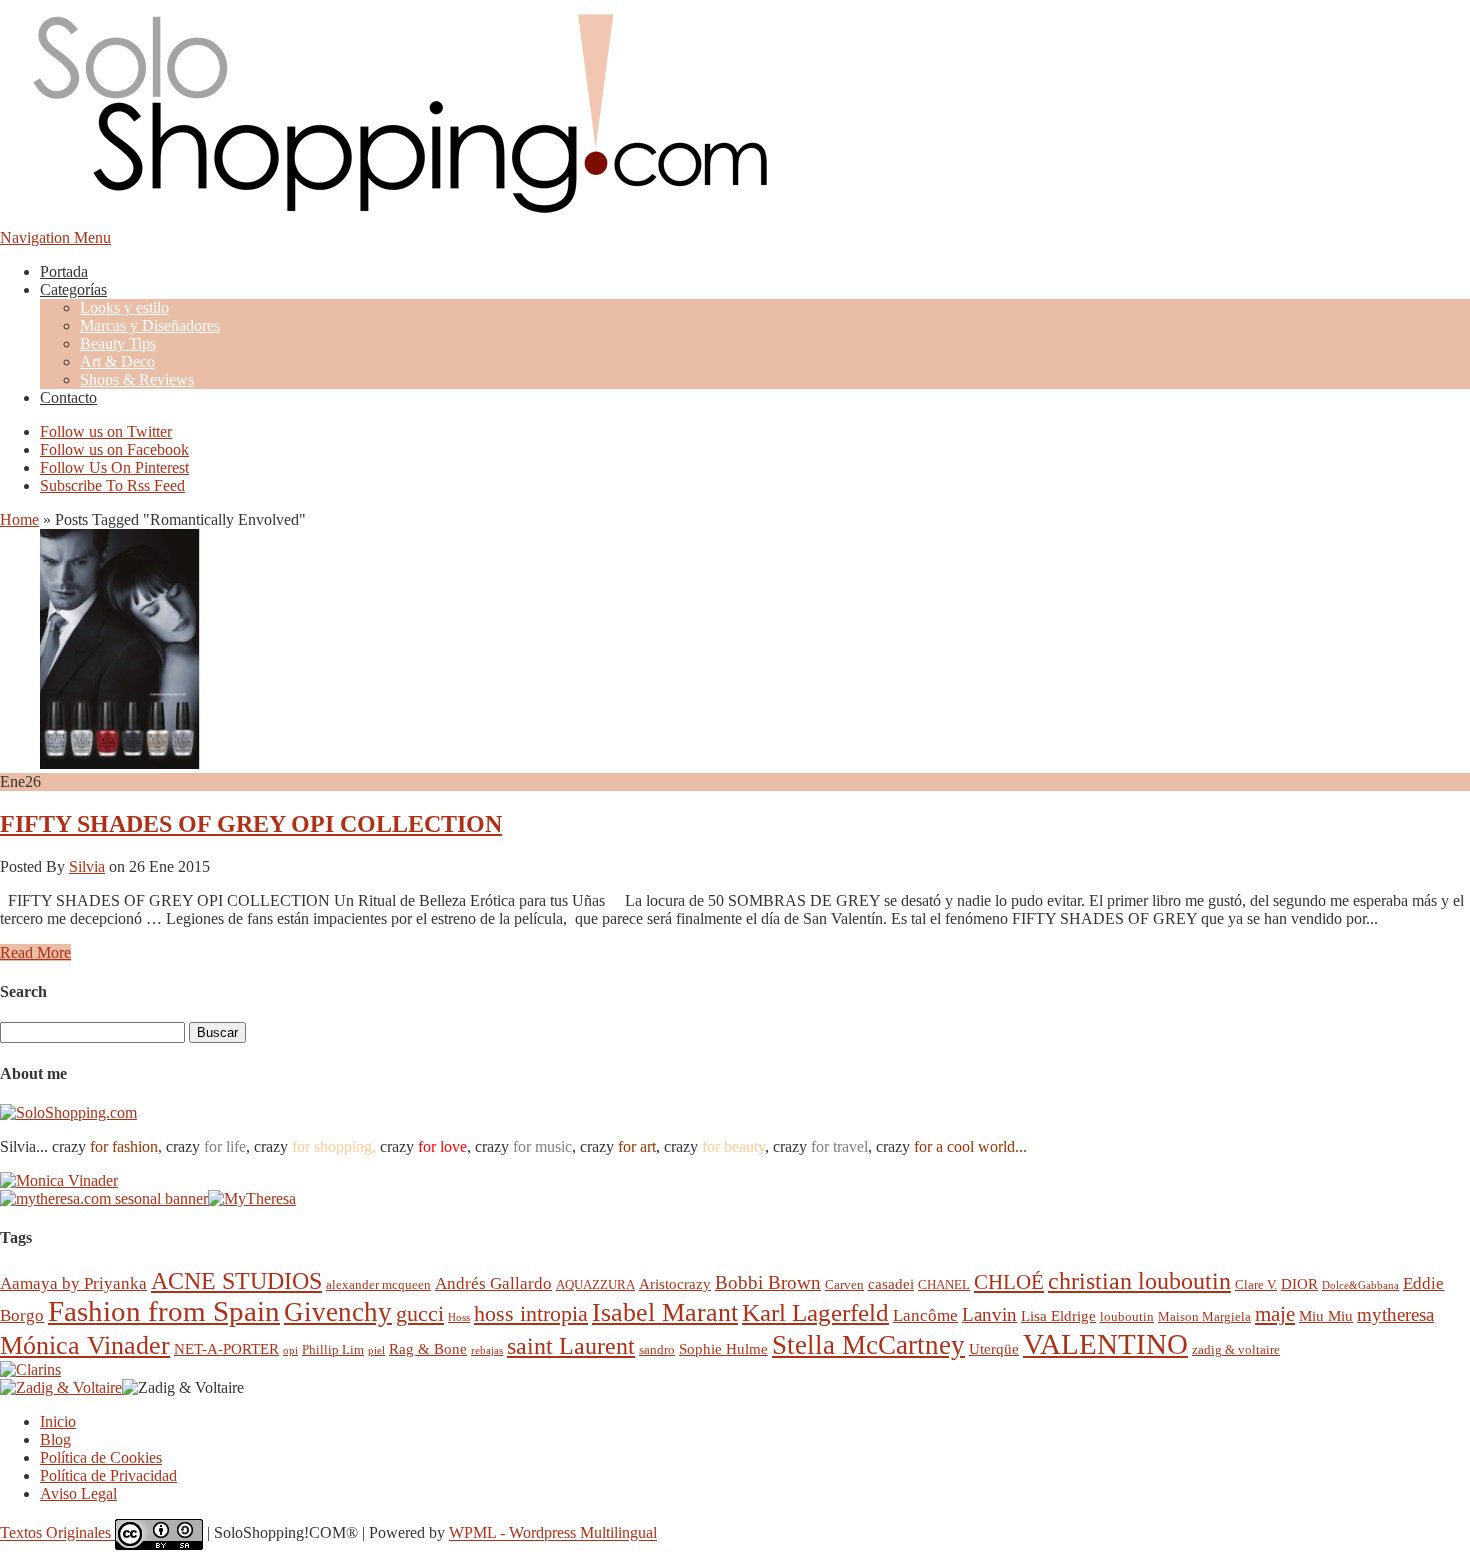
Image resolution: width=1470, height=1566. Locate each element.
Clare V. (1256, 1284)
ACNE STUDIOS (236, 1281)
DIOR (1299, 1283)
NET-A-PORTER (226, 1348)
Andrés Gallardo (493, 1283)
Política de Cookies (101, 1457)
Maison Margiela (1204, 1316)
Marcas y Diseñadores (150, 325)
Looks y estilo (124, 307)
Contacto (68, 397)
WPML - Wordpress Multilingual (553, 1533)
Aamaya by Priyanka (73, 1283)
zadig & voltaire (1236, 1349)
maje (1275, 1313)
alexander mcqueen (378, 1284)
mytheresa (1395, 1314)
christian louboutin (1139, 1281)
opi (290, 1350)
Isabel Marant (665, 1312)
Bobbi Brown (768, 1282)
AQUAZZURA (595, 1284)
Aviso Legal (78, 1493)
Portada (64, 271)
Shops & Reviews (137, 379)
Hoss (459, 1317)
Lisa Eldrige (1058, 1315)
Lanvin (989, 1314)
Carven (844, 1284)
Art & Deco (117, 361)
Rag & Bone (428, 1348)
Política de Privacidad (108, 1475)
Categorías (73, 289)
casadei (891, 1283)
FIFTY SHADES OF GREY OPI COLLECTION (251, 824)
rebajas (487, 1350)
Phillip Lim (333, 1349)
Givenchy (338, 1312)
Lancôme (925, 1315)
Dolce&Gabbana (1360, 1285)
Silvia (87, 866)
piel (376, 1350)
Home (19, 519)
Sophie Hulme (723, 1348)
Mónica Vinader (85, 1345)
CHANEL (944, 1284)
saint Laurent (571, 1346)
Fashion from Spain (164, 1311)
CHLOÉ (1009, 1281)
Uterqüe (994, 1348)
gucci (420, 1313)
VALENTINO (1105, 1344)
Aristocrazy (675, 1283)
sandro (657, 1349)
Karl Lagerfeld (815, 1312)
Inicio (58, 1421)
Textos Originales (57, 1533)
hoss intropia (531, 1313)
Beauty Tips (118, 343)
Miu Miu (1326, 1315)
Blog (55, 1439)
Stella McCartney (868, 1345)
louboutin (1127, 1316)
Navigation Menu (55, 237)
